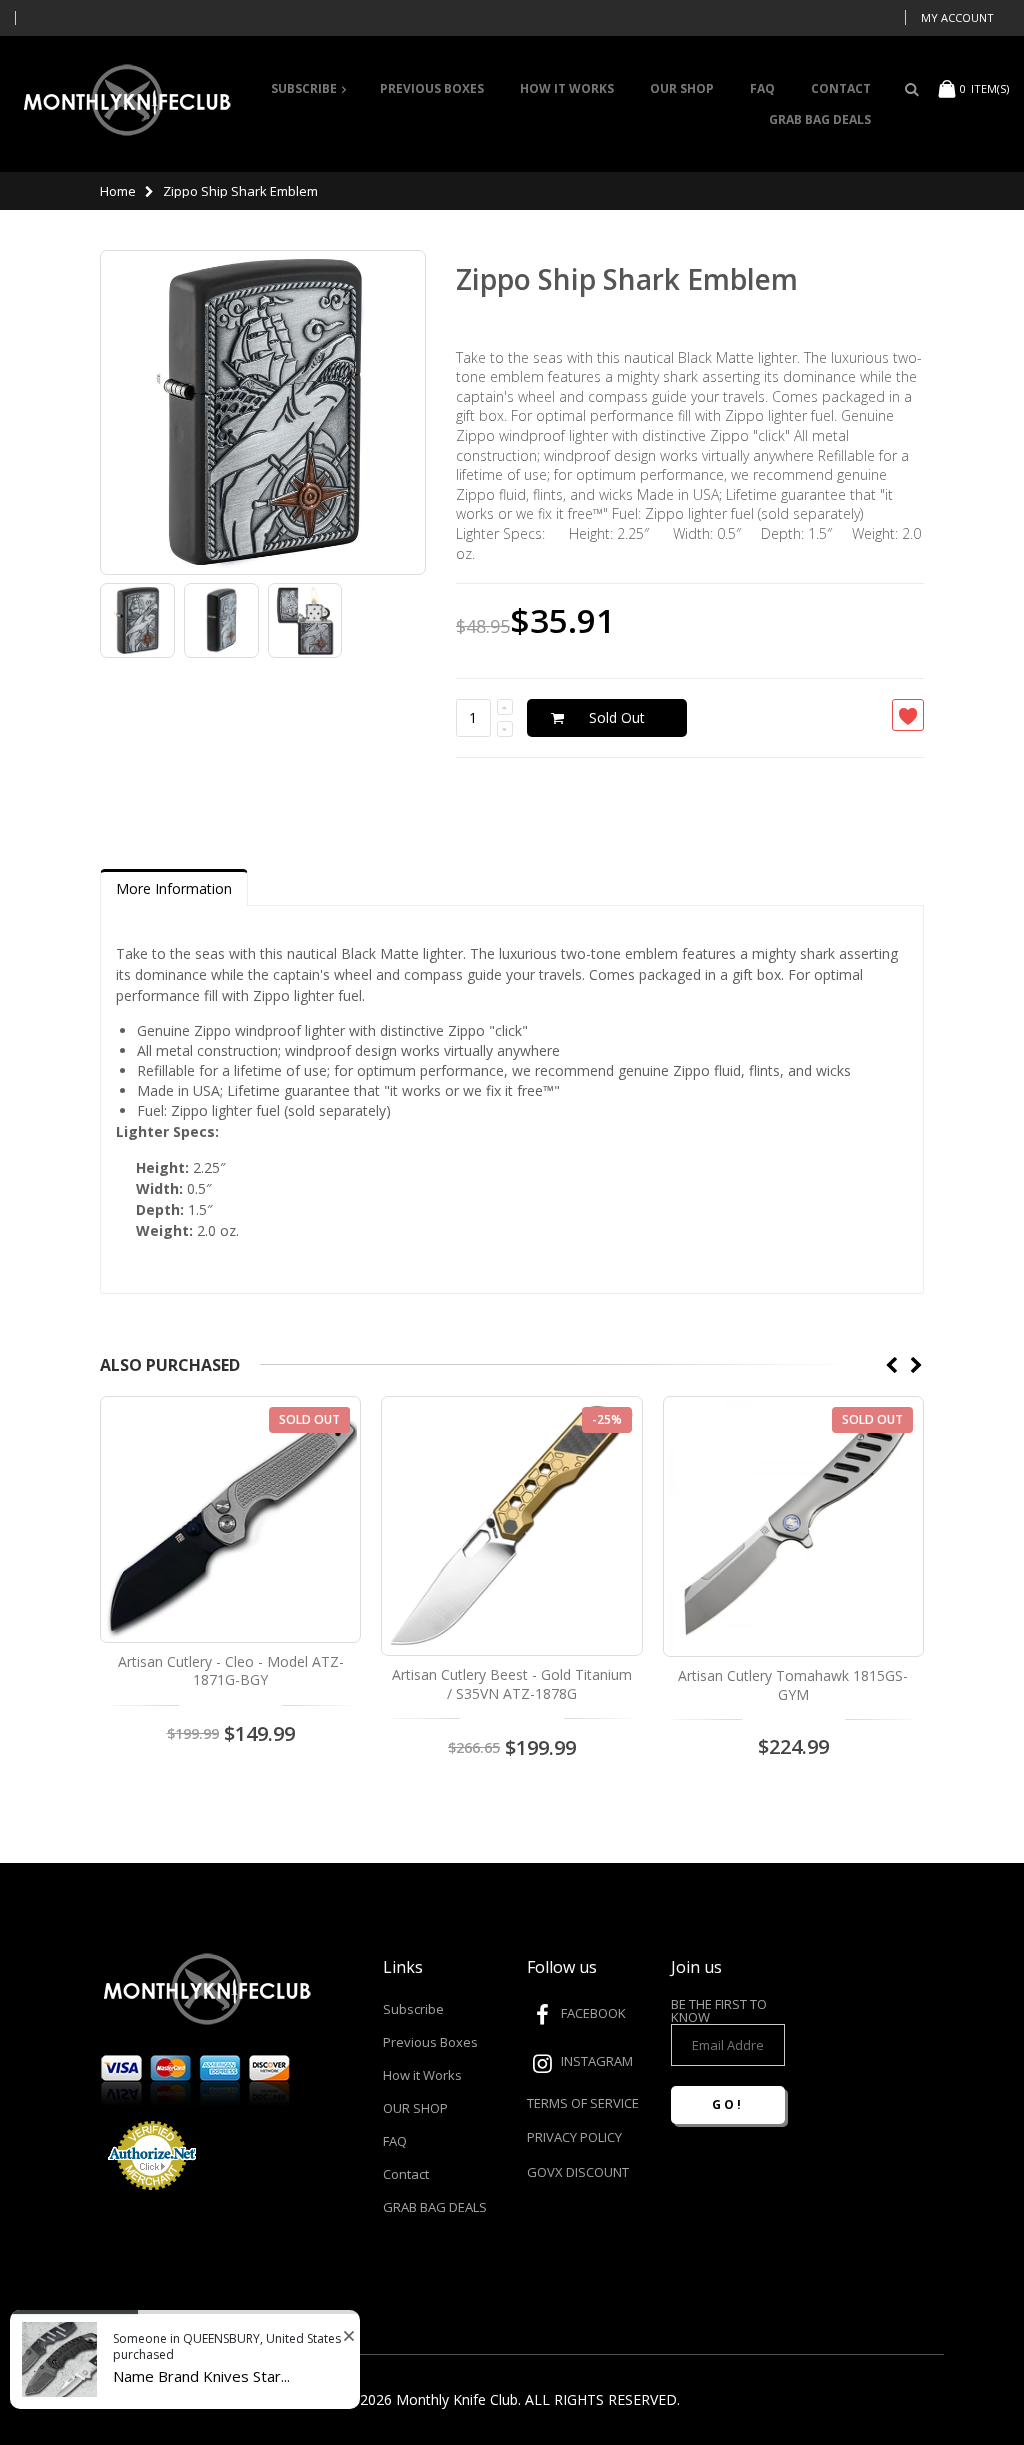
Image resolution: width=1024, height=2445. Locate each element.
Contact (406, 2174)
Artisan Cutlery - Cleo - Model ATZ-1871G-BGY (231, 1671)
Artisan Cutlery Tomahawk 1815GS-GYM (793, 1685)
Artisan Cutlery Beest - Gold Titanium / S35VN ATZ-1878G (512, 1684)
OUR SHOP (415, 2108)
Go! (728, 2104)
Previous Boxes (430, 2042)
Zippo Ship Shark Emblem (627, 279)
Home (118, 191)
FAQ (395, 2141)
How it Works (422, 2075)
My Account (957, 17)
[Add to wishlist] (908, 715)
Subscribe (413, 2009)
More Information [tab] (174, 888)
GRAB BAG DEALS (435, 2207)
